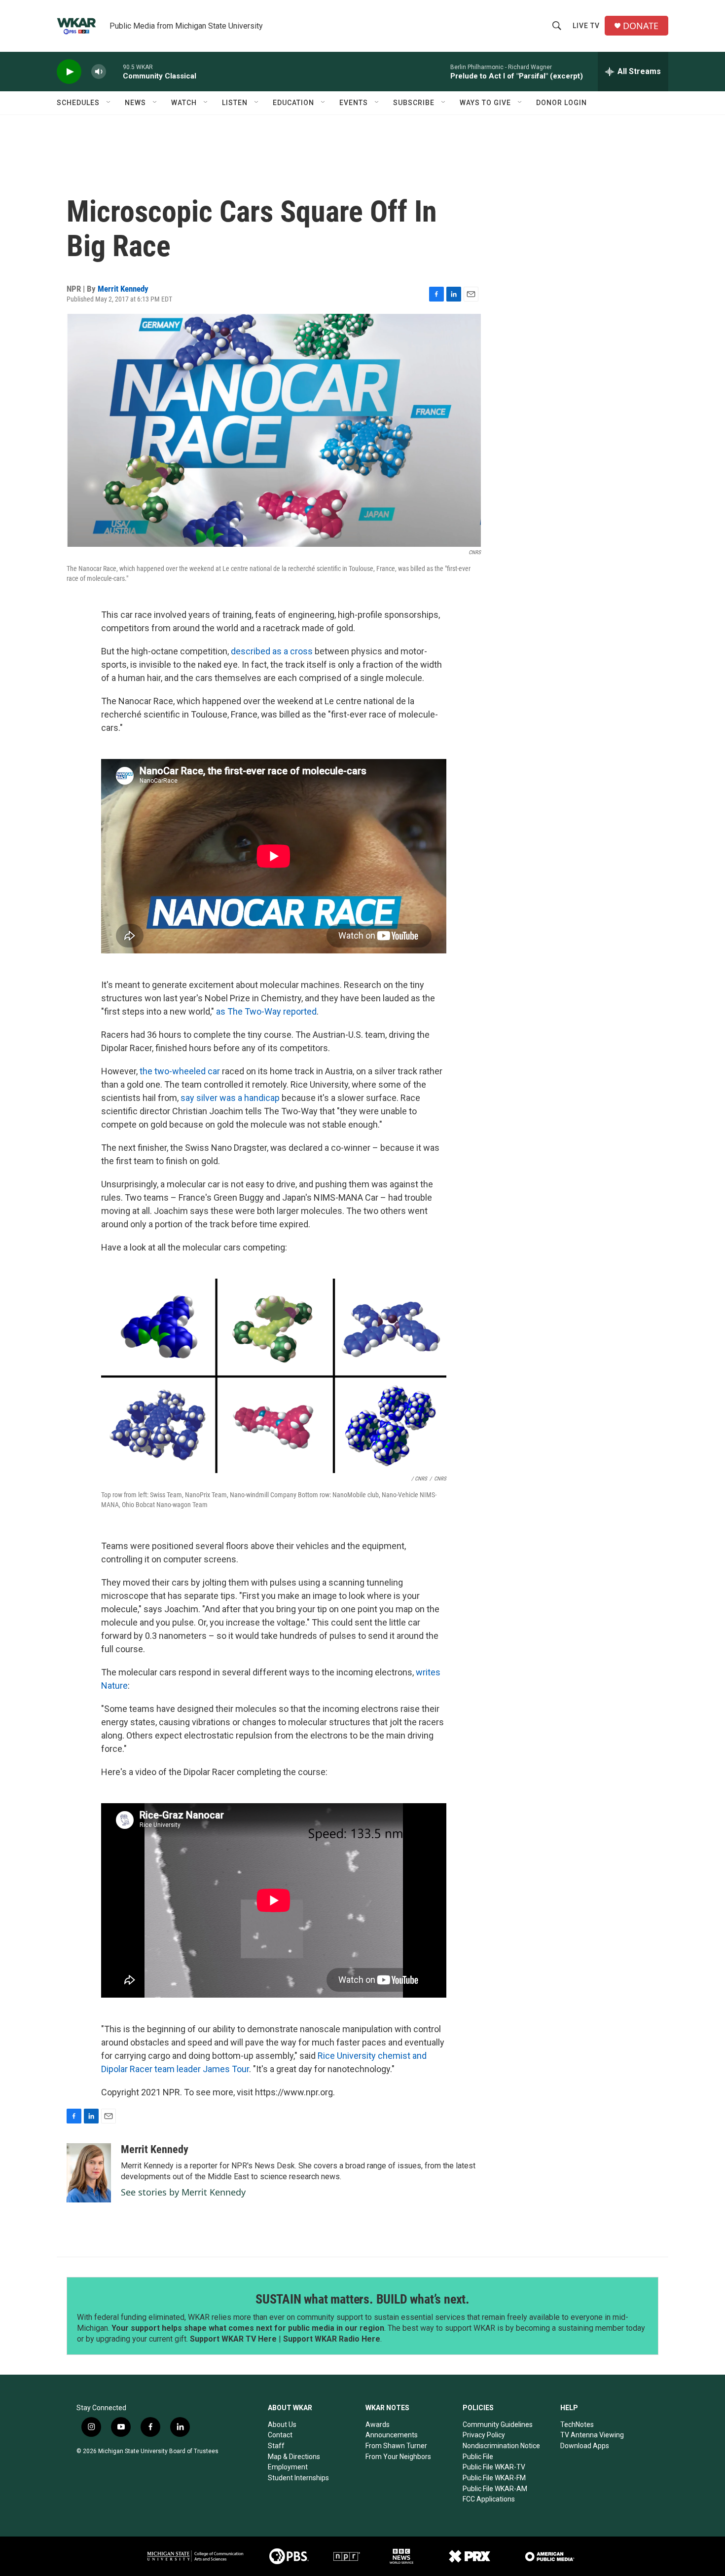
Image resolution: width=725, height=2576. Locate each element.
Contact (280, 2435)
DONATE (641, 26)
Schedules (78, 103)
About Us (282, 2424)
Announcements (392, 2435)
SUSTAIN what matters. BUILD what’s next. (362, 2299)
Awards (378, 2424)
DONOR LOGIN (562, 103)
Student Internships (298, 2478)
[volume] (99, 72)
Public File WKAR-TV (494, 2467)
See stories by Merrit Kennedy (183, 2192)
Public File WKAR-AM (495, 2489)
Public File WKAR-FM (494, 2478)
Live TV (586, 26)
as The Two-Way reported (266, 1011)
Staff (276, 2446)
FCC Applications (489, 2499)
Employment (288, 2467)
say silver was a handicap (230, 1098)
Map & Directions (294, 2457)
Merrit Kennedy (123, 289)
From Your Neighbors (398, 2457)
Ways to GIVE (485, 103)
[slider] (114, 71)
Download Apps (585, 2446)
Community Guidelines (498, 2424)
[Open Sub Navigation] (109, 103)
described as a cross (272, 651)
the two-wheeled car (180, 1071)
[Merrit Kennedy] (89, 2173)
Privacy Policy (484, 2435)
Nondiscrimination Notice (501, 2446)
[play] (69, 72)
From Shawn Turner (396, 2446)
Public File (478, 2457)
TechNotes (577, 2424)
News (135, 103)
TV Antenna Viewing (592, 2435)
